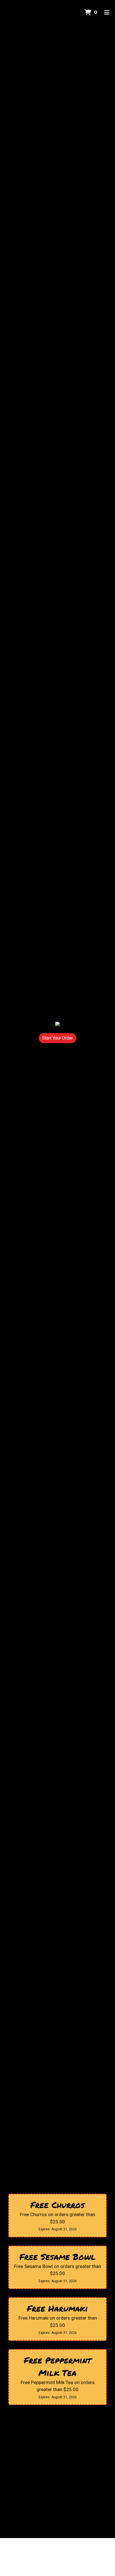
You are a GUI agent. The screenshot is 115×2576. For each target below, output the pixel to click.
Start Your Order (57, 1038)
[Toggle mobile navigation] (107, 13)
